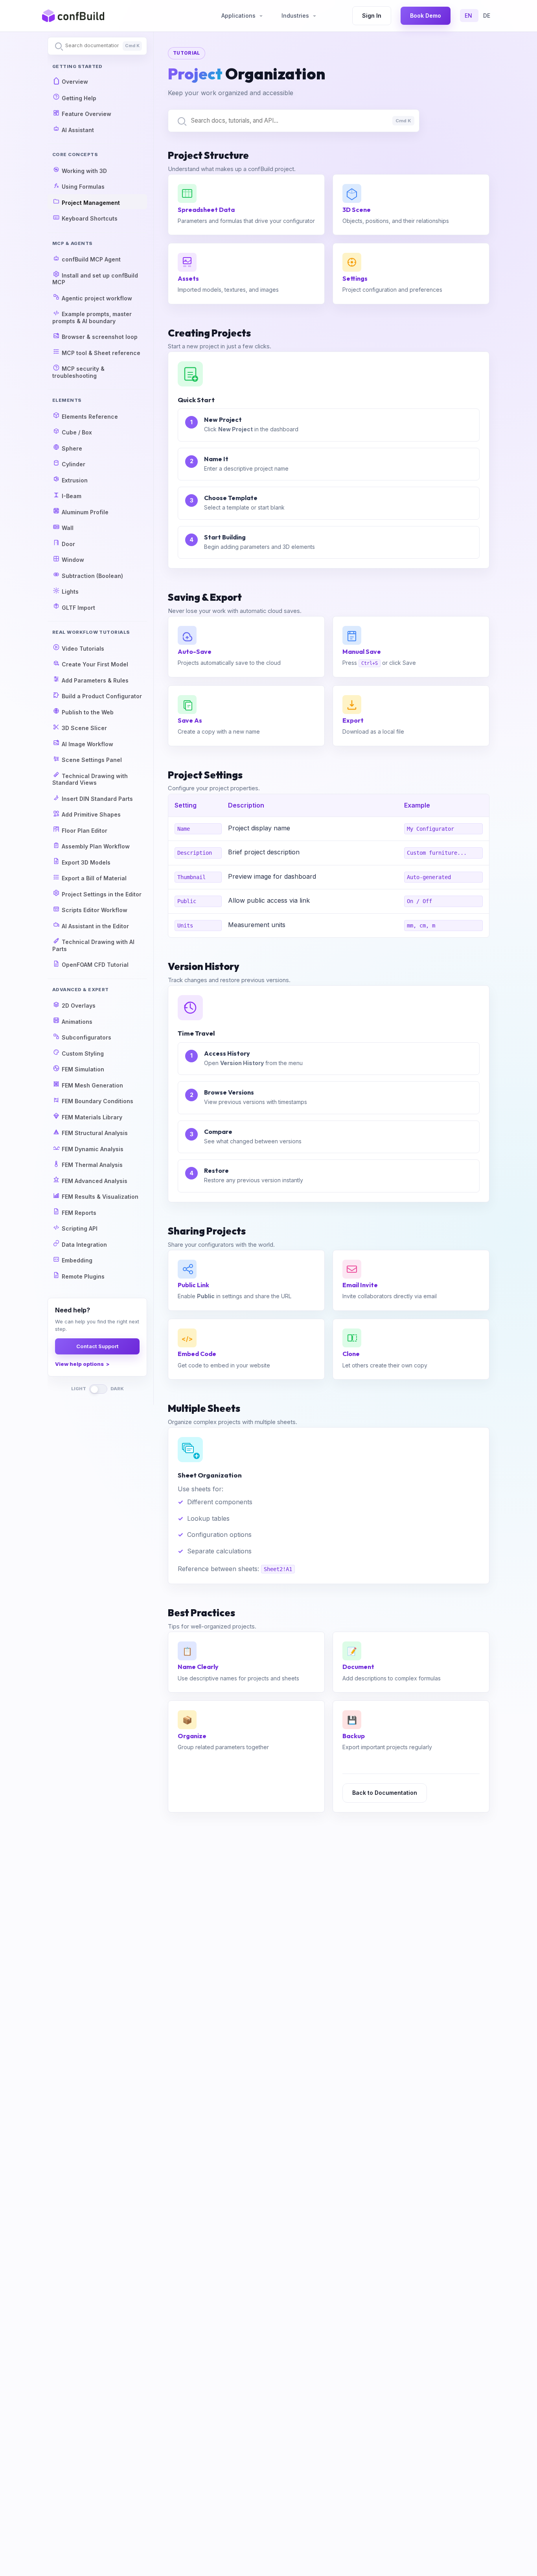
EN (469, 16)
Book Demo (426, 16)
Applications (239, 16)
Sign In (372, 16)
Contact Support (97, 1347)
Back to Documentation (385, 1793)
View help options (79, 1364)
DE (487, 16)
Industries (296, 16)
